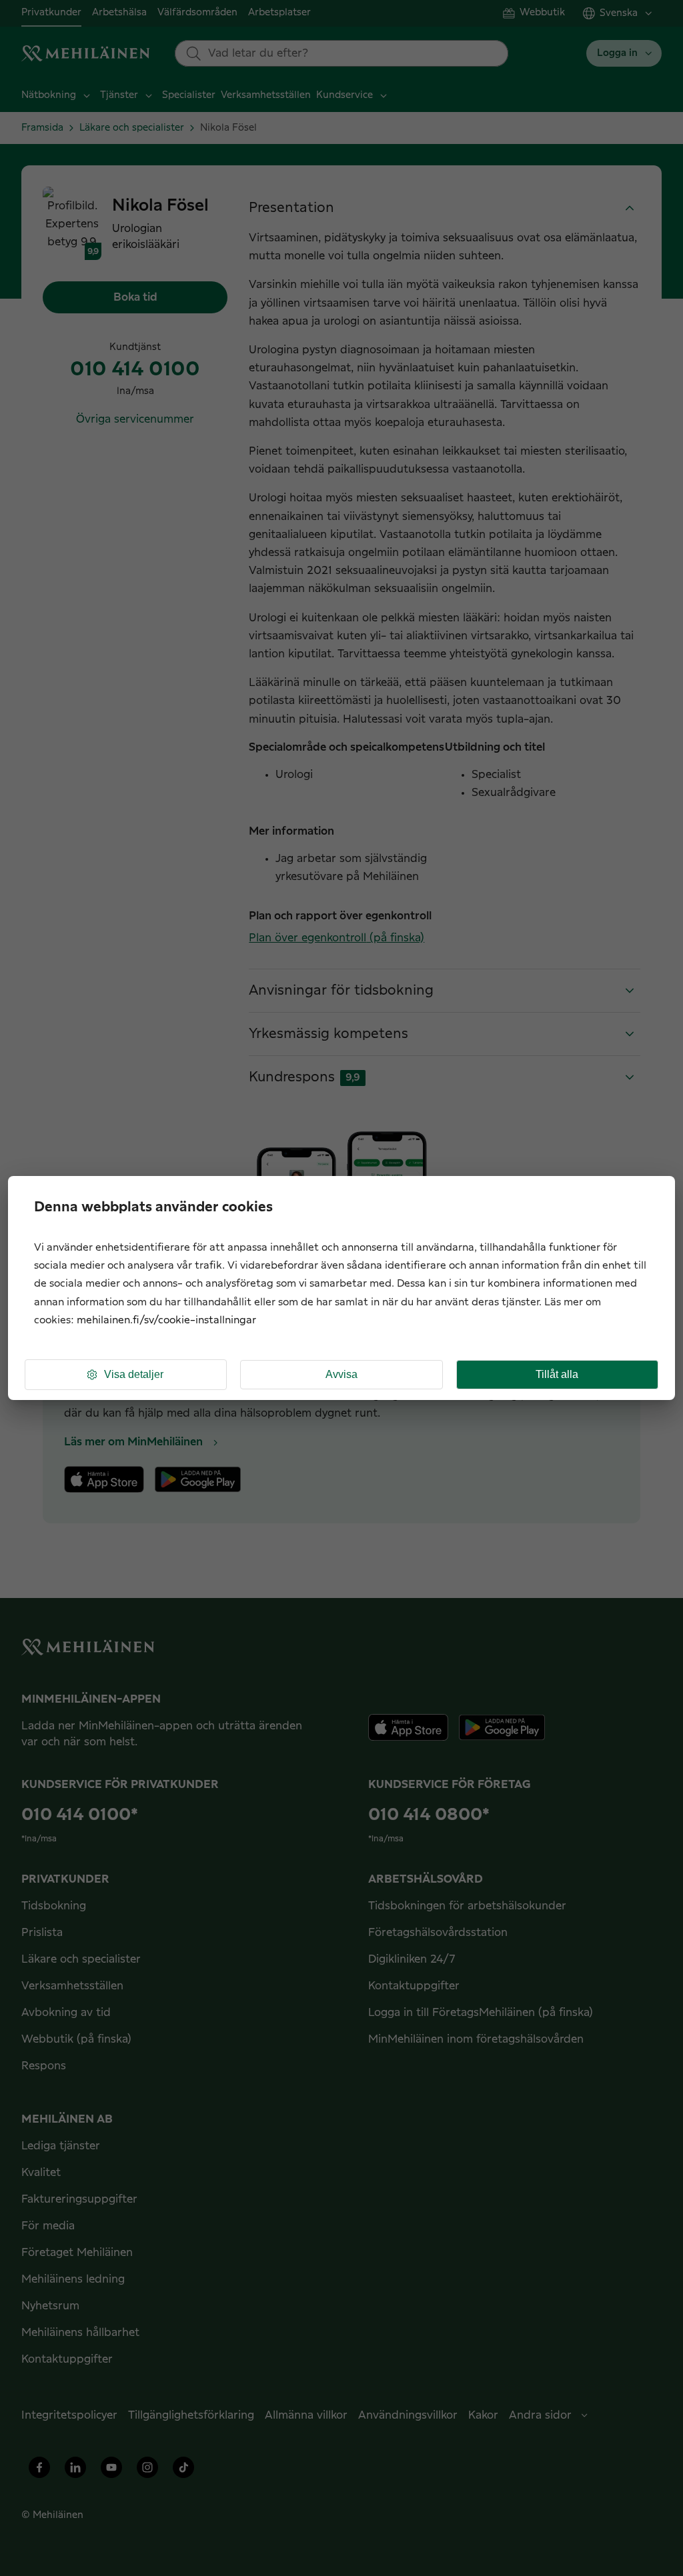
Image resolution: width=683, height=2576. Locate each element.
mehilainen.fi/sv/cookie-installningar (166, 1320)
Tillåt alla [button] (557, 1374)
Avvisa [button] (341, 1374)
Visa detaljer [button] (134, 1374)
